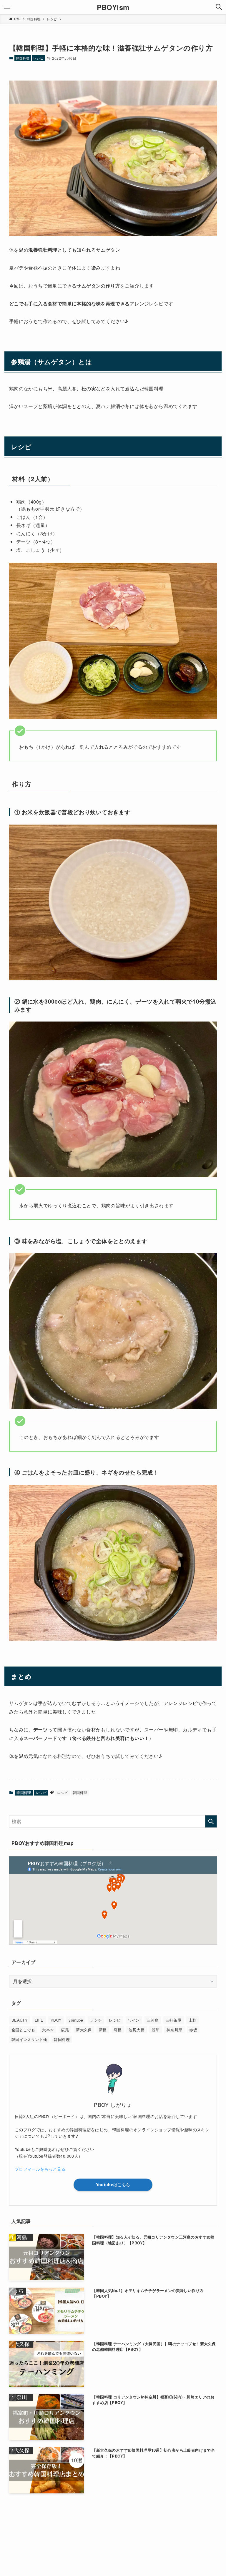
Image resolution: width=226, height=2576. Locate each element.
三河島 (153, 2020)
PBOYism (113, 7)
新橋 (103, 2030)
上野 (193, 2020)
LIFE (39, 2020)
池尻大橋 (137, 2030)
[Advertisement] (113, 2525)
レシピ (38, 58)
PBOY (56, 2020)
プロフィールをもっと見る (40, 2169)
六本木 (48, 2030)
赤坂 (193, 2030)
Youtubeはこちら (113, 2184)
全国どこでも (23, 2030)
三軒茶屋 (174, 2020)
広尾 (65, 2030)
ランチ (96, 2020)
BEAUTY (20, 2020)
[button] (219, 7)
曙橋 (118, 2030)
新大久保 (84, 2030)
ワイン (134, 2020)
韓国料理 (23, 58)
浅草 (156, 2030)
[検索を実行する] (211, 1821)
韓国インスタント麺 (29, 2039)
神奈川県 (175, 2030)
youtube (76, 2020)
